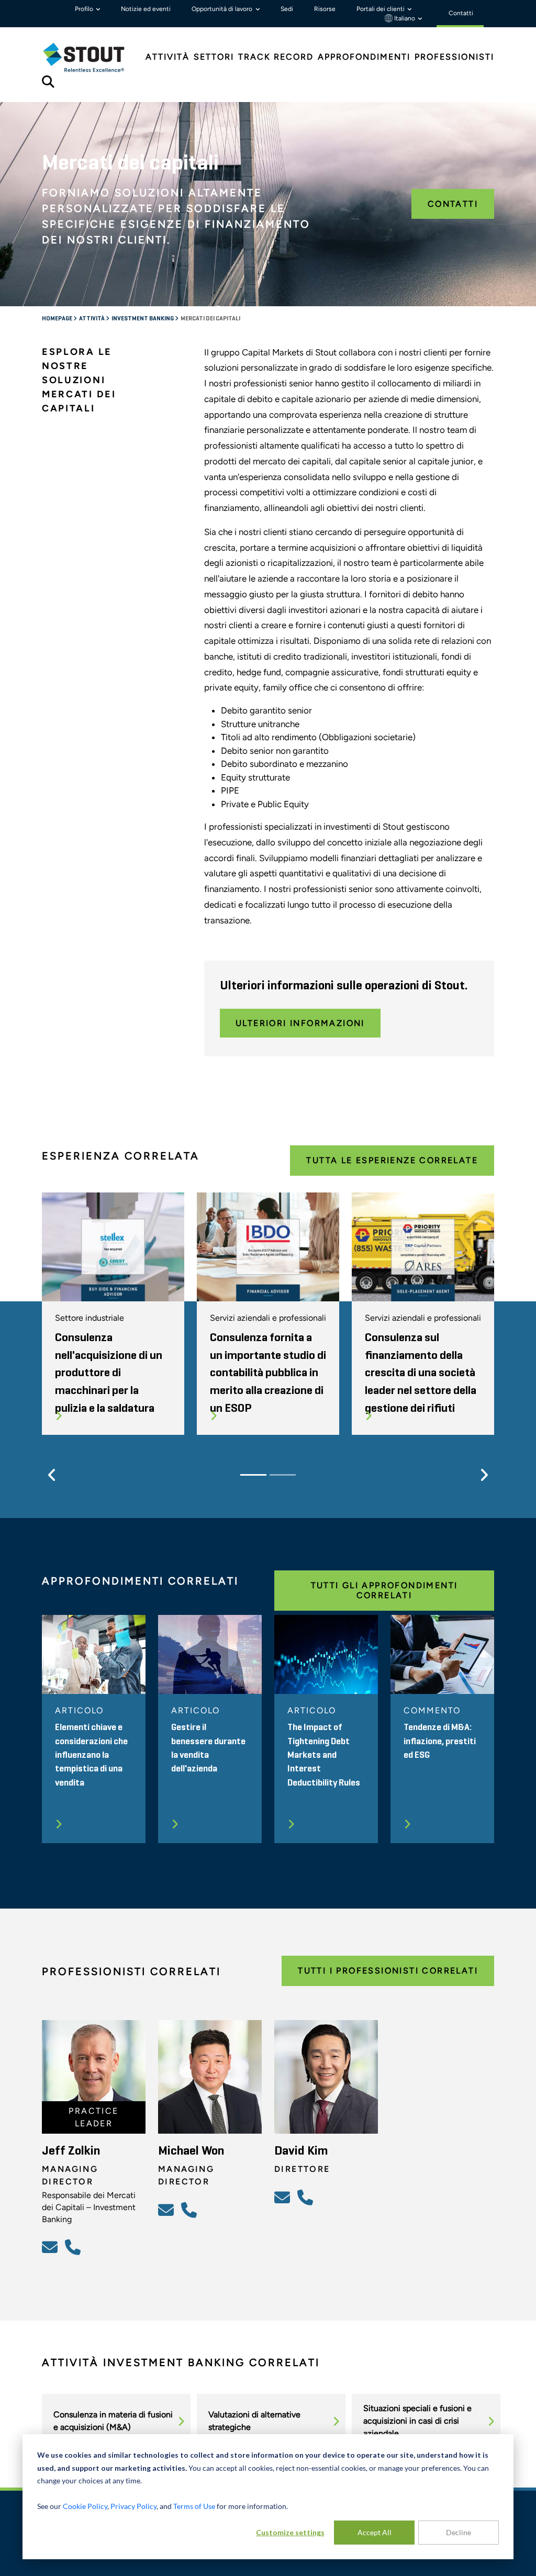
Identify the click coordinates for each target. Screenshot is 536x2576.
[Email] (51, 2247)
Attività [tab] (167, 57)
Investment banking (143, 319)
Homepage (58, 319)
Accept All (375, 2532)
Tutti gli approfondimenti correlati (384, 1590)
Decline (459, 2532)
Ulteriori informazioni (300, 1023)
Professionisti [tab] (454, 57)
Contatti (453, 204)
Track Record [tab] (276, 57)
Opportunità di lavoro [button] (223, 9)
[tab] (92, 57)
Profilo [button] (85, 9)
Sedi (287, 9)
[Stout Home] (92, 57)
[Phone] (74, 2247)
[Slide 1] (253, 1475)
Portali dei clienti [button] (381, 9)
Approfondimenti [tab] (364, 57)
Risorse (325, 9)
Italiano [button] (405, 18)
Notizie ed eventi (146, 9)
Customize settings (290, 2532)
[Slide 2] (283, 1475)
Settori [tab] (214, 57)
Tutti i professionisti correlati (388, 1971)
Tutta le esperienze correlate (392, 1160)
